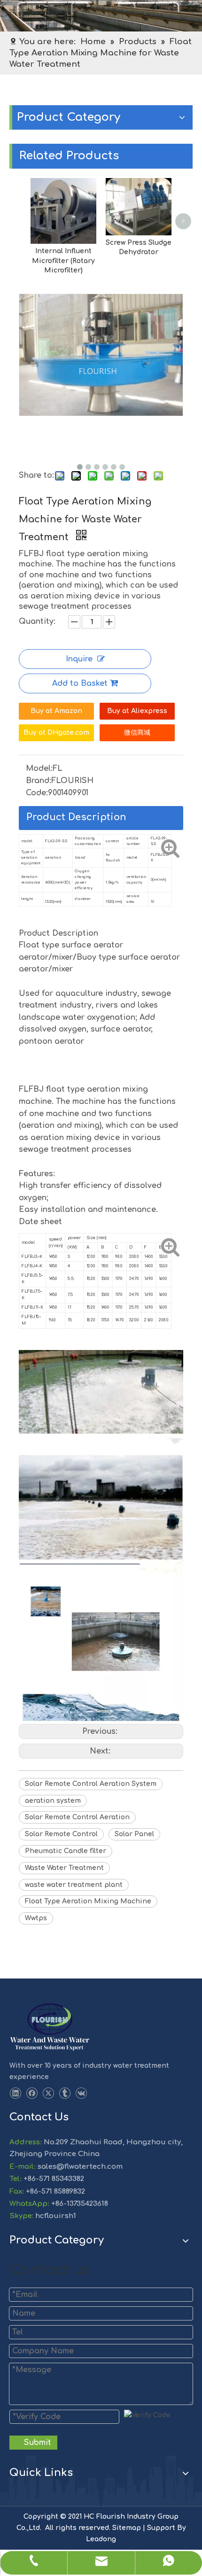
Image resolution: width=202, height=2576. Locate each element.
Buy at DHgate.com (56, 733)
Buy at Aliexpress (137, 711)
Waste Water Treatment (64, 1868)
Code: (37, 793)
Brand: (39, 781)
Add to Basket (80, 683)
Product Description (76, 817)
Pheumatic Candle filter (66, 1851)
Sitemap (127, 2528)
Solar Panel (134, 1834)
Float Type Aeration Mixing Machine (88, 1901)
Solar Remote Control (61, 1834)
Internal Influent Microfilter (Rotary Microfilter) (63, 261)
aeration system (53, 1801)
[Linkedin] (15, 2093)
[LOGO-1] (50, 2027)
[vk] (81, 2093)
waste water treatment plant (74, 1885)
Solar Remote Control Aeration (77, 1817)
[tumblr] (65, 2093)
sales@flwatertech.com (79, 2167)
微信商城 (137, 733)
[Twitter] (48, 2093)
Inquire (79, 659)
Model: (39, 768)
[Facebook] (32, 2093)
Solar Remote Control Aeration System (91, 1784)
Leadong (101, 2539)
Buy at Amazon (56, 711)
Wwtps (36, 1918)
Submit (38, 2443)
